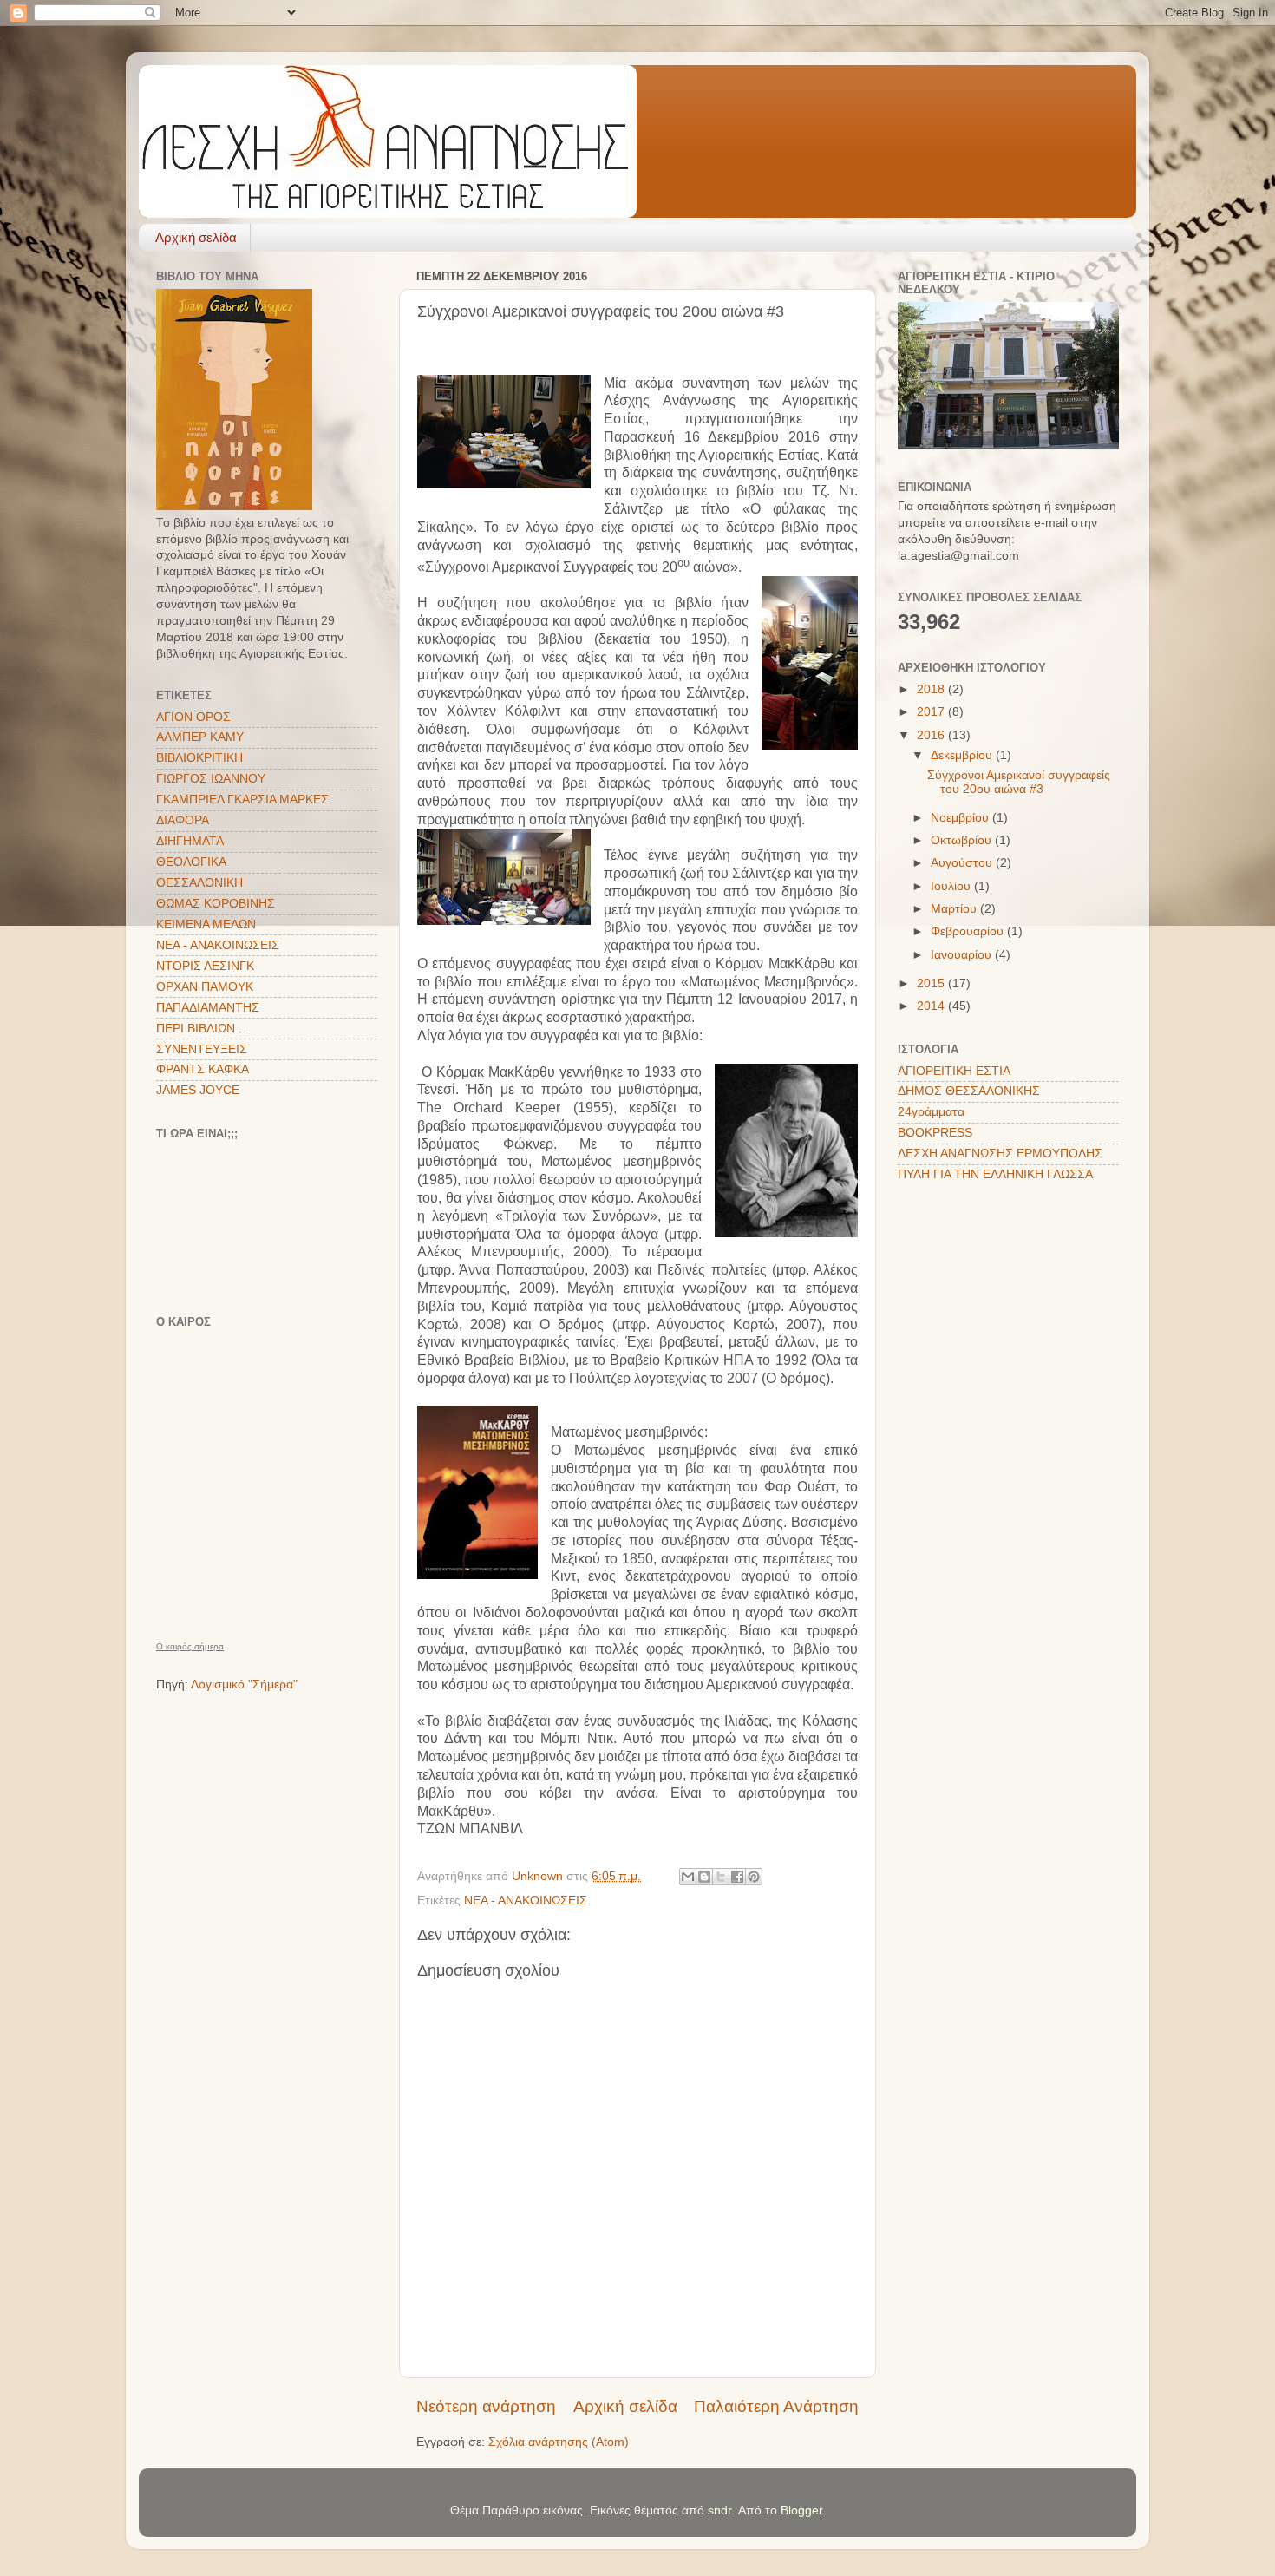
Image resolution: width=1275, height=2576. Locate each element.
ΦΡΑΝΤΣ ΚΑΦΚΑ (203, 1069)
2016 (932, 735)
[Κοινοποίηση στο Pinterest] (754, 1877)
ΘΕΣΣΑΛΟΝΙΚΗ (199, 883)
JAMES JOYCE (198, 1090)
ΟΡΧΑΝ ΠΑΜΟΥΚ (205, 987)
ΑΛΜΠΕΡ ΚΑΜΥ (200, 737)
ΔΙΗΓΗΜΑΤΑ (190, 841)
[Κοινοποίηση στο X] (721, 1877)
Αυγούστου (963, 863)
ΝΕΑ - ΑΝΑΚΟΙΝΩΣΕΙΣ (526, 1901)
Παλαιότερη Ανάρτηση (776, 2406)
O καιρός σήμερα (190, 1647)
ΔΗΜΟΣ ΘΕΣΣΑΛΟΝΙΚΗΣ (969, 1091)
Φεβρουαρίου (969, 931)
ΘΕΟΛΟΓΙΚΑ (191, 862)
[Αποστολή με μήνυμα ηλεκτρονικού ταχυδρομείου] (688, 1877)
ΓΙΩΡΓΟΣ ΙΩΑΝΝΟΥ (211, 779)
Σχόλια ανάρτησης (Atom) (559, 2442)
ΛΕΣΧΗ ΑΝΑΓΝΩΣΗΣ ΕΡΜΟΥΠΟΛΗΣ (1000, 1154)
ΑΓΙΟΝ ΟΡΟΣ (193, 717)
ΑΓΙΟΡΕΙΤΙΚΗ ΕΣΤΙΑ (954, 1071)
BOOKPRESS (935, 1133)
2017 (932, 712)
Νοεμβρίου (961, 818)
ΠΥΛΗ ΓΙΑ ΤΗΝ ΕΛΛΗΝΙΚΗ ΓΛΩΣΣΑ (995, 1174)
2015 (932, 983)
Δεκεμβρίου (963, 755)
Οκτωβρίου (963, 840)
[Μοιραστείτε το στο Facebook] (737, 1877)
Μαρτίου (955, 909)
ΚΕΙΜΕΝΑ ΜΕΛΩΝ (206, 924)
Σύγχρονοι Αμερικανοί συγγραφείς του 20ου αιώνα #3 (1019, 782)
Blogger (801, 2510)
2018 (932, 689)
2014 (932, 1006)
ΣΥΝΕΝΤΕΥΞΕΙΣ (202, 1049)
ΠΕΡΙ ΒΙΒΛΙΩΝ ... (203, 1029)
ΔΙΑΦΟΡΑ (183, 820)
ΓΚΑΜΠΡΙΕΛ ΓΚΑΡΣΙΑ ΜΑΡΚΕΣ (242, 800)
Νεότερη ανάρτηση (486, 2406)
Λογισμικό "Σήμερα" (244, 1685)
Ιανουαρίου (963, 955)
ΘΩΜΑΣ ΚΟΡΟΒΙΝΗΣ (216, 904)
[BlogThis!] (704, 1877)
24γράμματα (931, 1112)
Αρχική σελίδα (196, 237)
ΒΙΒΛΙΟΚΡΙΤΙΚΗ (199, 758)
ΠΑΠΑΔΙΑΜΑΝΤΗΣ (208, 1008)
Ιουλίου (952, 886)
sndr (719, 2510)
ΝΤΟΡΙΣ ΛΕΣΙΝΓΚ (205, 966)
